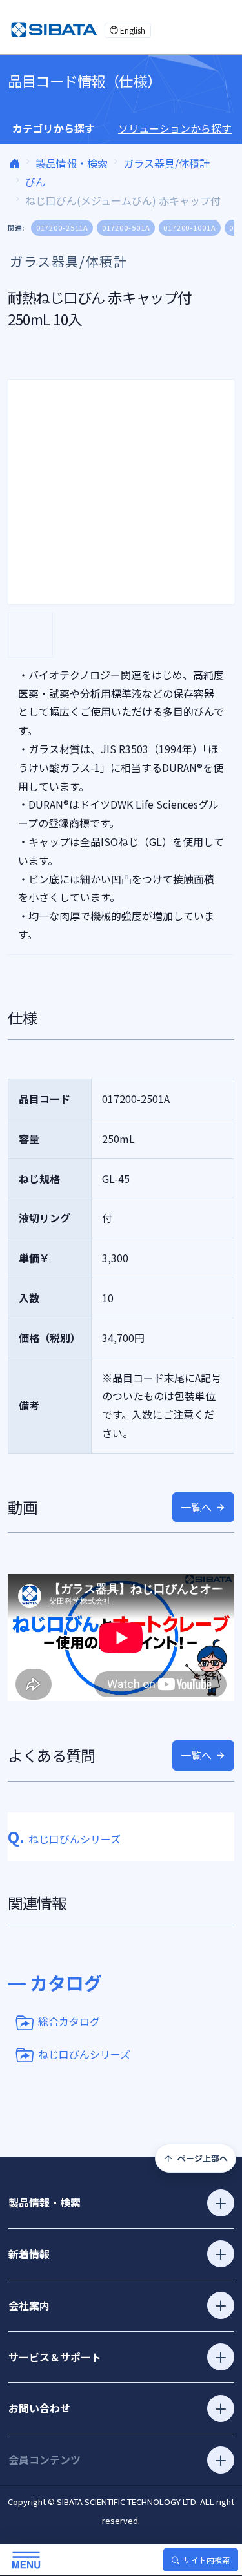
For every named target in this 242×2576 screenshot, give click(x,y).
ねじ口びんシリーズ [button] (64, 1839)
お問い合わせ (39, 2408)
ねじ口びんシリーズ (84, 2053)
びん (35, 182)
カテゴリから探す (54, 128)
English (133, 30)
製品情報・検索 (72, 163)
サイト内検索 (207, 2560)
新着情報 (29, 2254)
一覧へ (196, 1507)
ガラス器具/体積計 (166, 163)
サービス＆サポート (55, 2357)
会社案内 (29, 2305)
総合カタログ (69, 2021)
